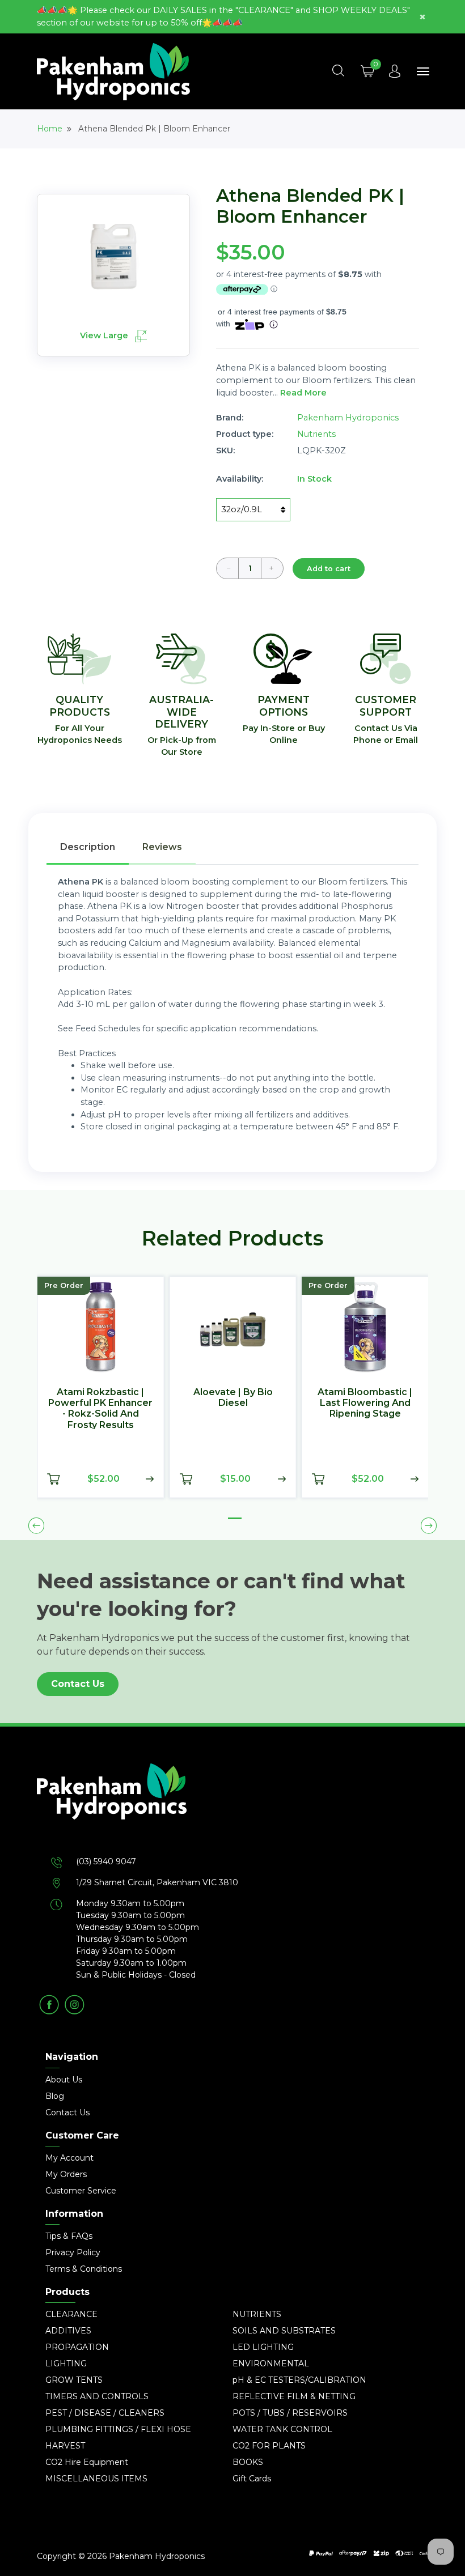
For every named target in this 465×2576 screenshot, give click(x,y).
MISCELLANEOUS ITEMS (96, 2479)
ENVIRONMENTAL (271, 2364)
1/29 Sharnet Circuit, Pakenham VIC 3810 (157, 1882)
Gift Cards (252, 2479)
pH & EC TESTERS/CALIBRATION (299, 2380)
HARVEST (65, 2446)
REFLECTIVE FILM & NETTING (294, 2396)
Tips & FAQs (69, 2236)
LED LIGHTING (263, 2347)
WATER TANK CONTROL (282, 2429)
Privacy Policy (73, 2252)
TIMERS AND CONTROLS (97, 2396)
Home (50, 129)
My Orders (66, 2174)
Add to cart (329, 569)
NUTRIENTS (257, 2314)
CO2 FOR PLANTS (269, 2446)
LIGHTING (66, 2364)
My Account (69, 2158)
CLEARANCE (71, 2314)
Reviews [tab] (162, 847)
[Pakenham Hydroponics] (232, 1809)
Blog (55, 2096)
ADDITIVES (68, 2331)
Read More (303, 393)
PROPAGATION (77, 2347)
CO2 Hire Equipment (87, 2462)
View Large (105, 335)
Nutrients (316, 434)
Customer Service (81, 2191)
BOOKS (248, 2462)
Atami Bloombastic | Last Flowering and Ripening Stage (365, 1403)
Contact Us (78, 1684)
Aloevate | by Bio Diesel (233, 1397)
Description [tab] (88, 847)
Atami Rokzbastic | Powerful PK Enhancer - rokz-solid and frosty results (100, 1408)
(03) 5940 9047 (106, 1861)
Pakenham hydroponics (348, 418)
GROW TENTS (74, 2380)
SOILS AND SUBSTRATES (284, 2331)
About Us (64, 2080)
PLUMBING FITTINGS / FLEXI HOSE (118, 2429)
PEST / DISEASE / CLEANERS (105, 2413)
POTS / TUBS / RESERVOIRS (290, 2413)
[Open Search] (338, 71)
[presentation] (36, 1525)
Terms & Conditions (84, 2269)
